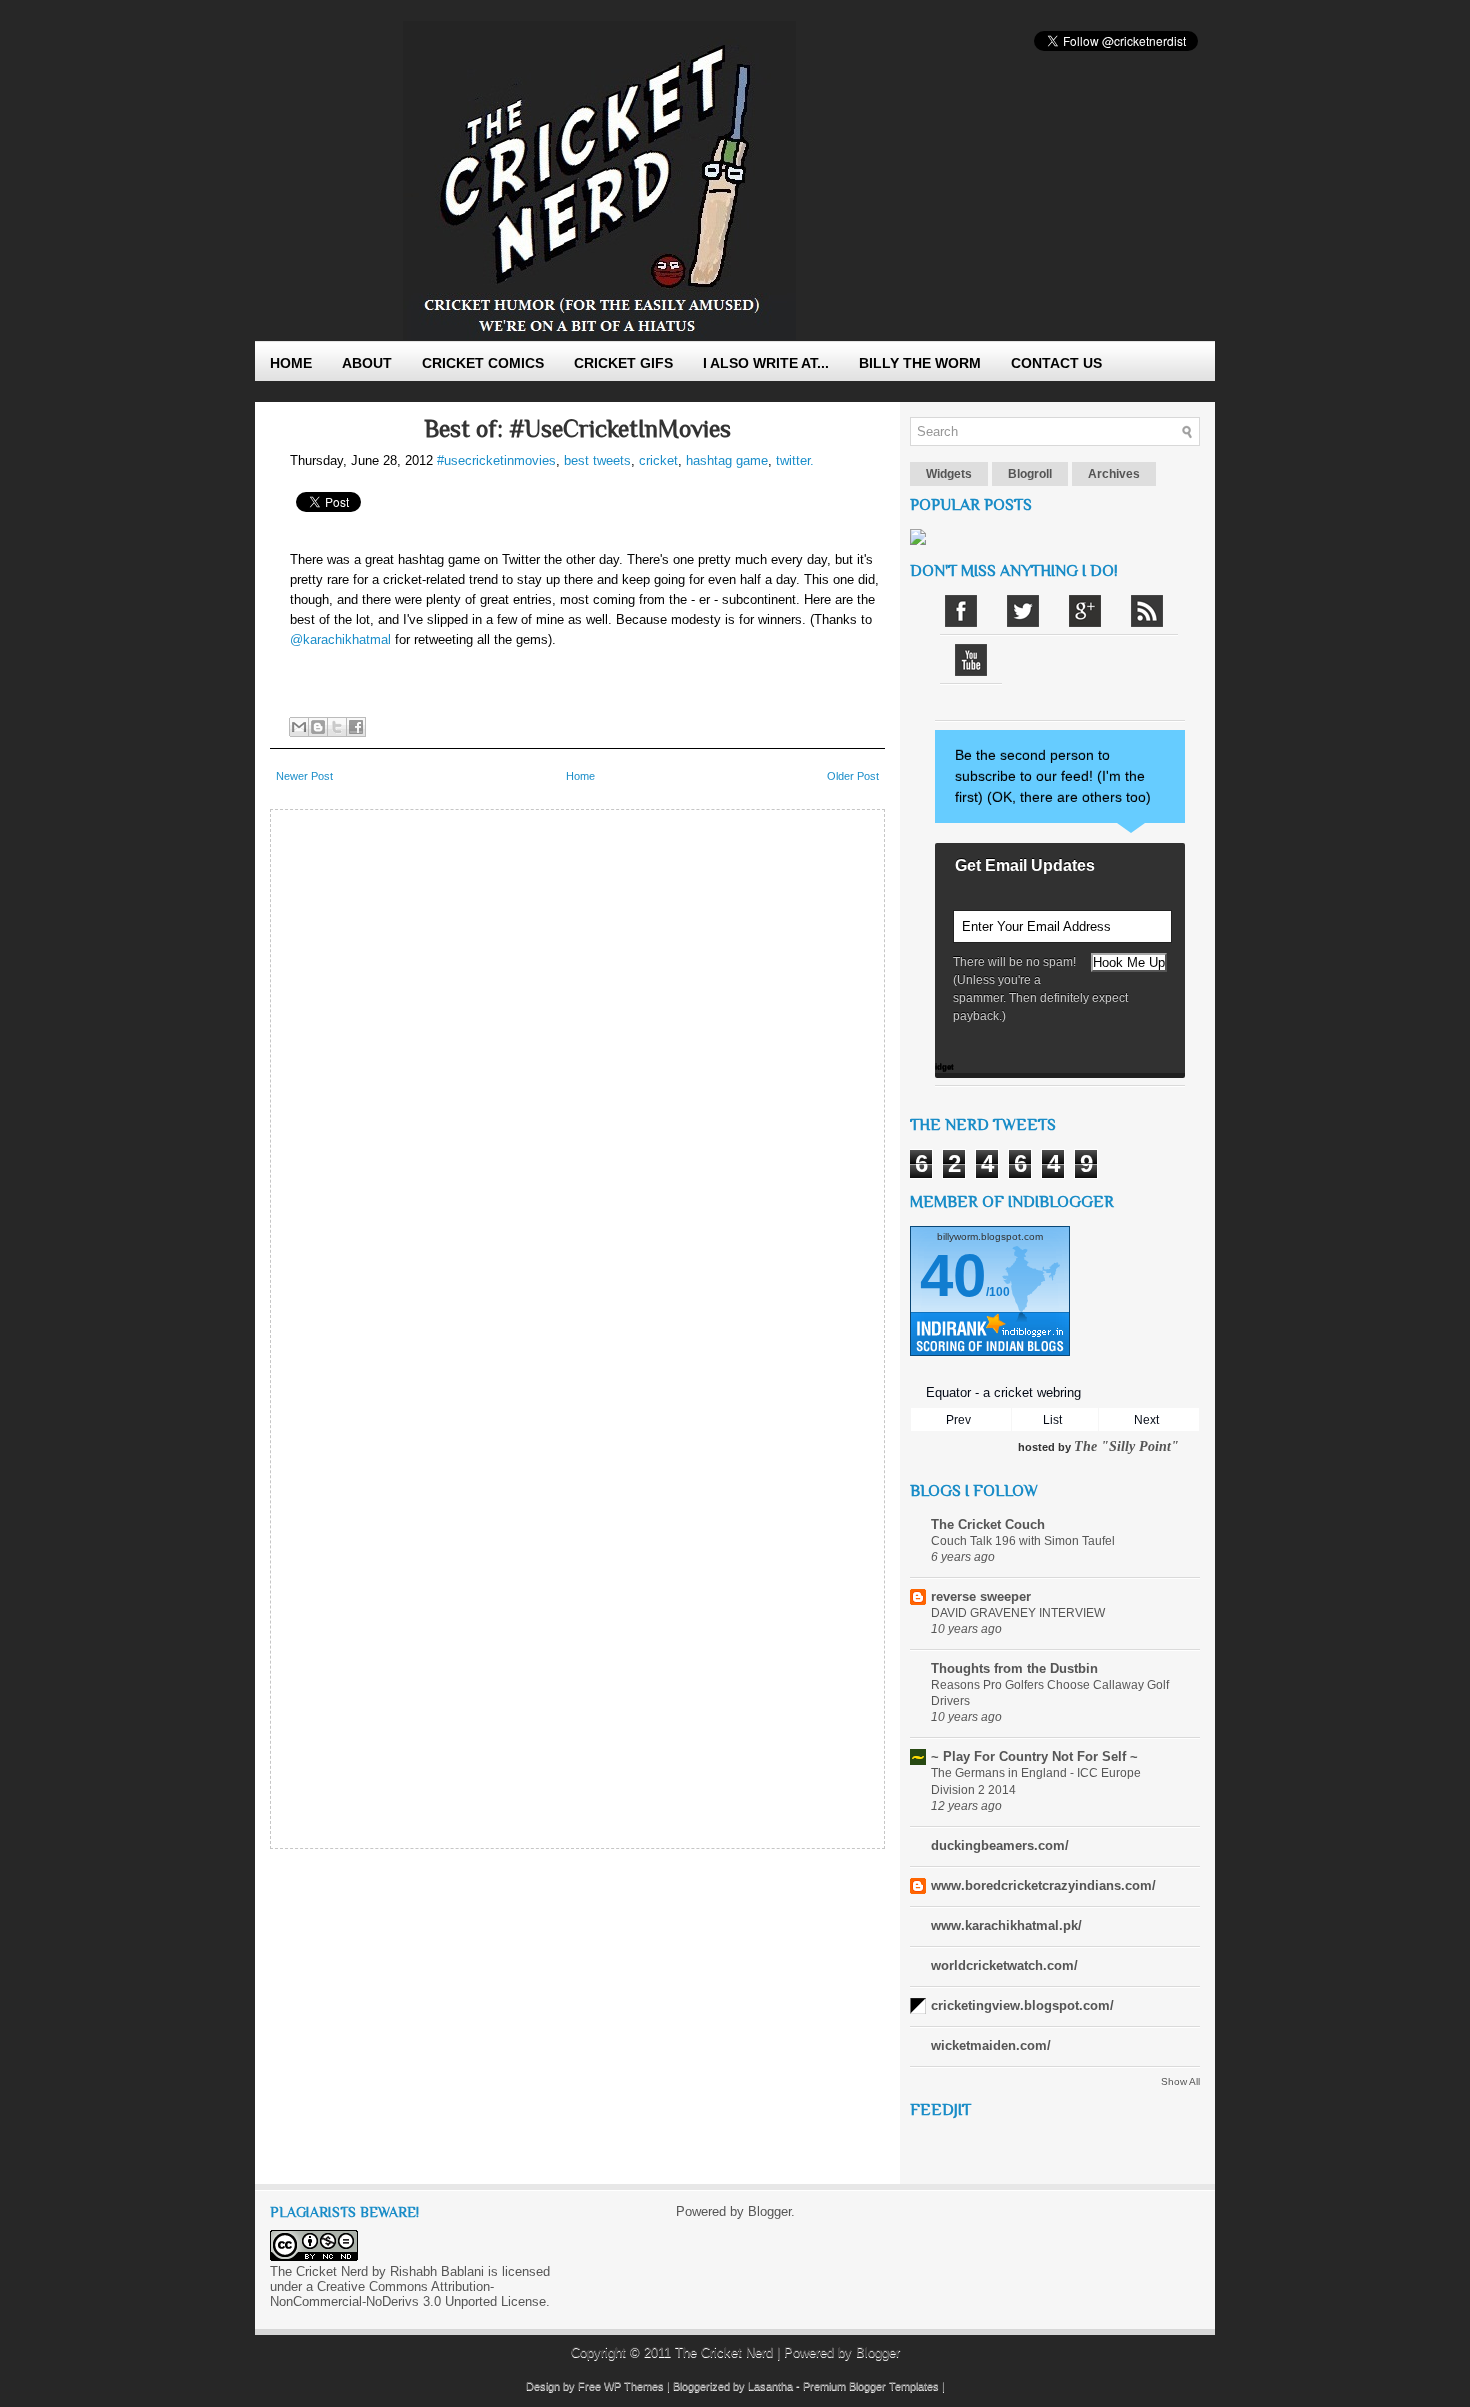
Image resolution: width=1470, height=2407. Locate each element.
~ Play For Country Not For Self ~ (1034, 1756)
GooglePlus (1085, 611)
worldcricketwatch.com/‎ (1004, 1965)
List (1052, 1420)
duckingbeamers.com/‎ (1000, 1845)
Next (1146, 1420)
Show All (1180, 2081)
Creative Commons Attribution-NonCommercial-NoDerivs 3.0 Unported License (408, 2294)
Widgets (949, 474)
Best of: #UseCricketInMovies (577, 429)
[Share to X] (337, 727)
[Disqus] (577, 1070)
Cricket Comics (483, 363)
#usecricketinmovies (496, 460)
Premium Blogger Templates (871, 2386)
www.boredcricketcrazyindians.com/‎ (1043, 1885)
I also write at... (766, 363)
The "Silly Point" (1126, 1446)
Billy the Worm (920, 363)
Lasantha (770, 2386)
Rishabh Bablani (437, 2271)
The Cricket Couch (988, 1524)
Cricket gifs (623, 363)
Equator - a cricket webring (1003, 1392)
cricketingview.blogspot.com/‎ (1022, 2005)
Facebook (961, 611)
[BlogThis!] (318, 727)
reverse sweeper (981, 1596)
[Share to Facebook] (356, 727)
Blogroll (1030, 474)
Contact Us (1056, 363)
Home (291, 363)
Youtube (971, 660)
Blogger (769, 2211)
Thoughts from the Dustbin (1014, 1668)
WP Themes (634, 2386)
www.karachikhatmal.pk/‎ (1006, 1925)
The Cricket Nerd (724, 2352)
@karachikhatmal (340, 639)
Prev (958, 1420)
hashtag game (727, 460)
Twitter (1023, 611)
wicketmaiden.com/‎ (991, 2045)
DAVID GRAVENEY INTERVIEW (1018, 1613)
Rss (1147, 611)
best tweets (597, 460)
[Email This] (299, 727)
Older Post (853, 776)
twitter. (795, 460)
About (367, 363)
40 (953, 1275)
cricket (658, 460)
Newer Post (304, 776)
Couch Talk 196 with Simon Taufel (1023, 1541)
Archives (1114, 474)
